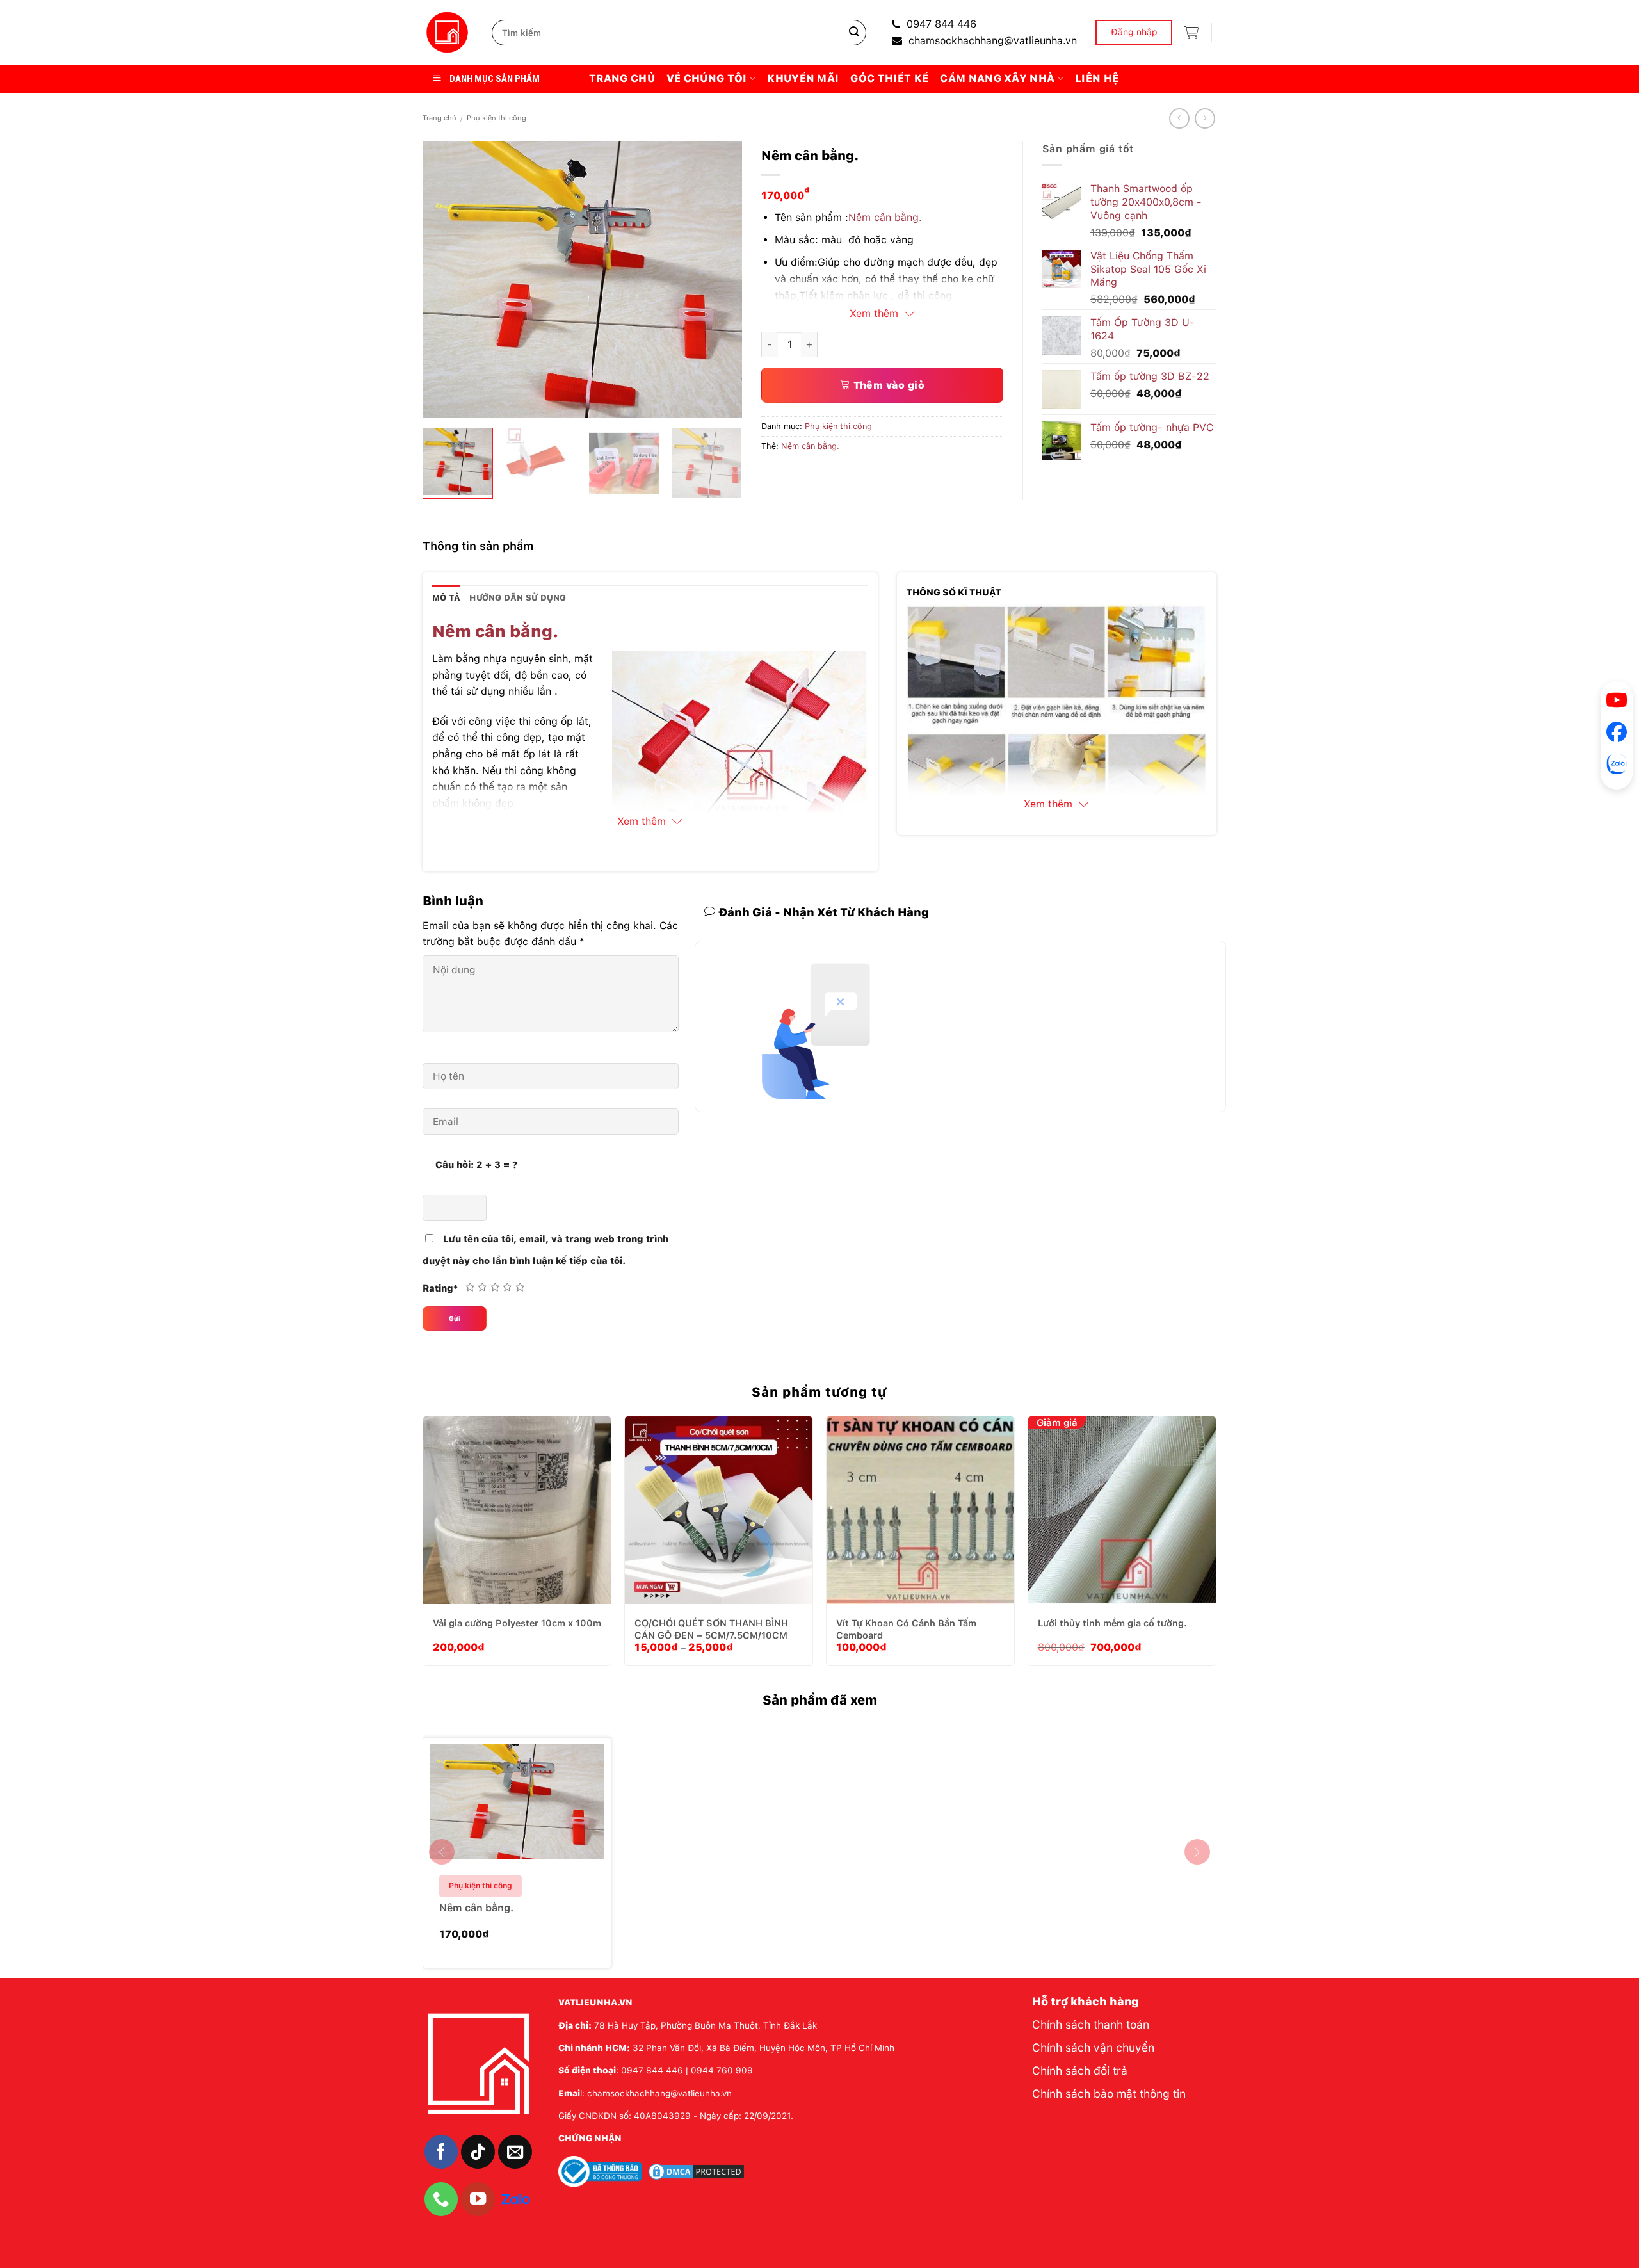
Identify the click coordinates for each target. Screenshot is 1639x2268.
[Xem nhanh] (553, 1547)
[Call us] (441, 2199)
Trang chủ (440, 118)
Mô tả (446, 598)
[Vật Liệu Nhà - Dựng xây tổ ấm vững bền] (448, 33)
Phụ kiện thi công (497, 118)
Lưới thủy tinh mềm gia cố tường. (1112, 1623)
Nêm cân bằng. (885, 217)
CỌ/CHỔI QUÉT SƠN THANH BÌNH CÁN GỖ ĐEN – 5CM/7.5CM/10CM (711, 1629)
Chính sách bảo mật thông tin (1109, 2094)
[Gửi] (854, 33)
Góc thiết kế (889, 78)
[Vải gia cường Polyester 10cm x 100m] (517, 1510)
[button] (1191, 33)
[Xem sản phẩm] (546, 1884)
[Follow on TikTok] (478, 2152)
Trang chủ (622, 78)
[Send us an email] (515, 2152)
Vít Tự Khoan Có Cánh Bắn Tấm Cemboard (906, 1629)
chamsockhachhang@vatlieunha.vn (993, 41)
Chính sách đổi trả (1080, 2070)
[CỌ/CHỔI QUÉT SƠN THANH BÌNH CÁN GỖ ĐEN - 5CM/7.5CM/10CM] (719, 1510)
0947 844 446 (941, 24)
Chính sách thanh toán (1091, 2024)
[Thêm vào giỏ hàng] (488, 1547)
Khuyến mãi (803, 78)
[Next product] (1179, 118)
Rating (440, 1288)
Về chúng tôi (707, 78)
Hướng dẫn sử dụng (518, 598)
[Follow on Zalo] (516, 2198)
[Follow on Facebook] (441, 2152)
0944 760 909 (722, 2070)
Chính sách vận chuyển (1093, 2047)
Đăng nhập (1134, 32)
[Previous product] (1205, 118)
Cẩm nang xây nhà (997, 78)
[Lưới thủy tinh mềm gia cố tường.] (1122, 1510)
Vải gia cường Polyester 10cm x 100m (517, 1623)
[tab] (446, 598)
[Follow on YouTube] (478, 2199)
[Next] (720, 279)
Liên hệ (1097, 78)
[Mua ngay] (521, 1547)
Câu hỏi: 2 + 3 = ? (476, 1164)
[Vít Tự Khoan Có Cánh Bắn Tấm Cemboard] (920, 1510)
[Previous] (445, 279)
